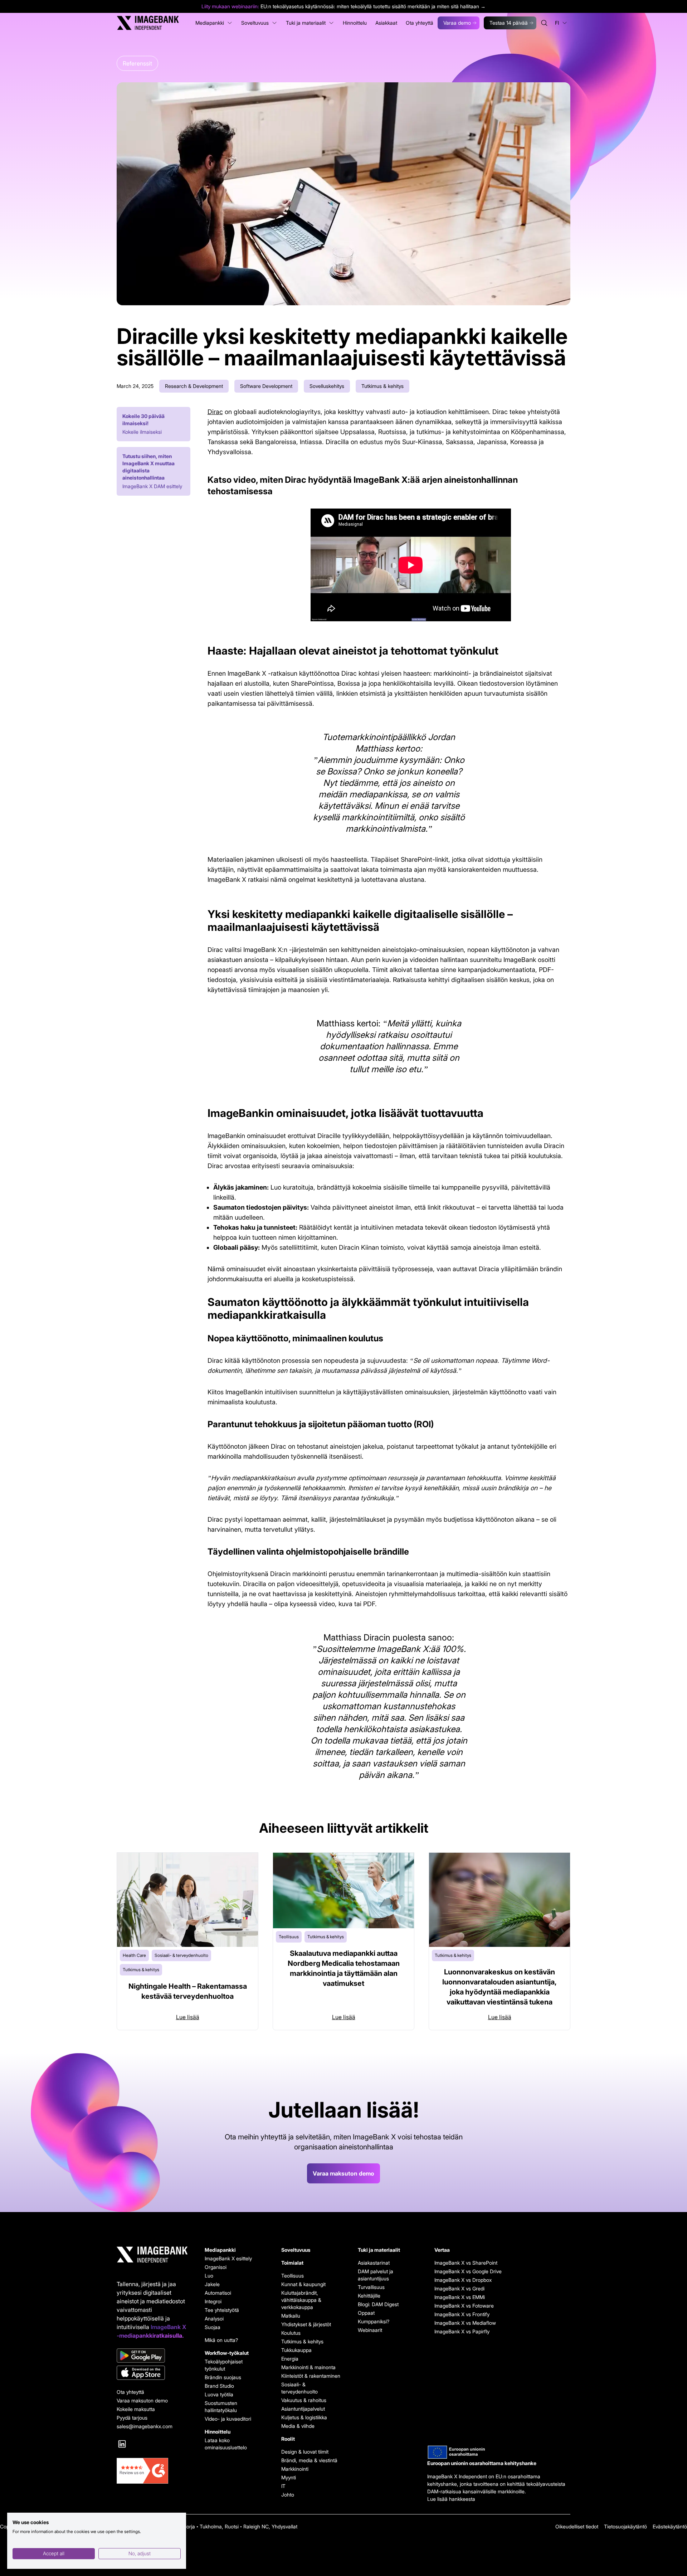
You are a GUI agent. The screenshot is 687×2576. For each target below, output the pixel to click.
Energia (290, 2359)
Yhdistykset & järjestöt (306, 2324)
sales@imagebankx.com (145, 2426)
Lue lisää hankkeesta (451, 2499)
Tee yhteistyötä (222, 2310)
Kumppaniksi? (374, 2321)
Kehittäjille (369, 2296)
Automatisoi (218, 2293)
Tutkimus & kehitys (302, 2341)
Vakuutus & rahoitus (304, 2400)
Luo (209, 2276)
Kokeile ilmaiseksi (142, 432)
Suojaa (213, 2327)
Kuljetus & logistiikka (304, 2417)
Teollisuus (293, 2276)
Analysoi (214, 2319)
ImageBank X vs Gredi (459, 2288)
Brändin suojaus (223, 2377)
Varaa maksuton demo (343, 2173)
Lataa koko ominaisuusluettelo (226, 2444)
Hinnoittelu (218, 2432)
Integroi (213, 2301)
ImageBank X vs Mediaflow (464, 2323)
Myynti (289, 2477)
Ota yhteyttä (130, 2392)
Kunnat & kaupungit (303, 2284)
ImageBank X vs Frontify (462, 2314)
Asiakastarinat (374, 2263)
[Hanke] (499, 2452)
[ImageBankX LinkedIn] (122, 2444)
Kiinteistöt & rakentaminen (311, 2376)
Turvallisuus (371, 2287)
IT (283, 2486)
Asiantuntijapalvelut (303, 2409)
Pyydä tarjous (132, 2418)
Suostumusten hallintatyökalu (221, 2407)
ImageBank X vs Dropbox (463, 2280)
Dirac (215, 412)
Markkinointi (295, 2469)
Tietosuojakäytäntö (625, 2526)
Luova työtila (219, 2394)
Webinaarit (370, 2330)
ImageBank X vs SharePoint (464, 2263)
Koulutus (291, 2333)
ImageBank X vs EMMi (460, 2297)
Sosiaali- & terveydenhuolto (299, 2388)
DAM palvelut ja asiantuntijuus (376, 2275)
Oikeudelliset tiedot (577, 2526)
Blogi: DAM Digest (378, 2304)
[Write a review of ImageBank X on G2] (152, 2471)
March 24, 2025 (135, 386)
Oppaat (366, 2313)
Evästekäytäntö (670, 2526)
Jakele (212, 2284)
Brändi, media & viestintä (309, 2460)
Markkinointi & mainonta (308, 2367)
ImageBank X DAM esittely (152, 486)
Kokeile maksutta (136, 2409)
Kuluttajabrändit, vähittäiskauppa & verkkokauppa (301, 2300)
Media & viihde (298, 2426)
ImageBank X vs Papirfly (462, 2331)
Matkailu (291, 2316)
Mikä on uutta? (221, 2340)
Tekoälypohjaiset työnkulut (224, 2365)
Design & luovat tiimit (305, 2452)
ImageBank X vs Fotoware (464, 2306)
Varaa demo (457, 23)
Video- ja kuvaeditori (228, 2419)
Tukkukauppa (296, 2350)
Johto (288, 2495)
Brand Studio (219, 2386)
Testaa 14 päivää (509, 23)
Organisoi (216, 2267)
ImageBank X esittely (228, 2258)
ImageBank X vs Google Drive (464, 2271)
